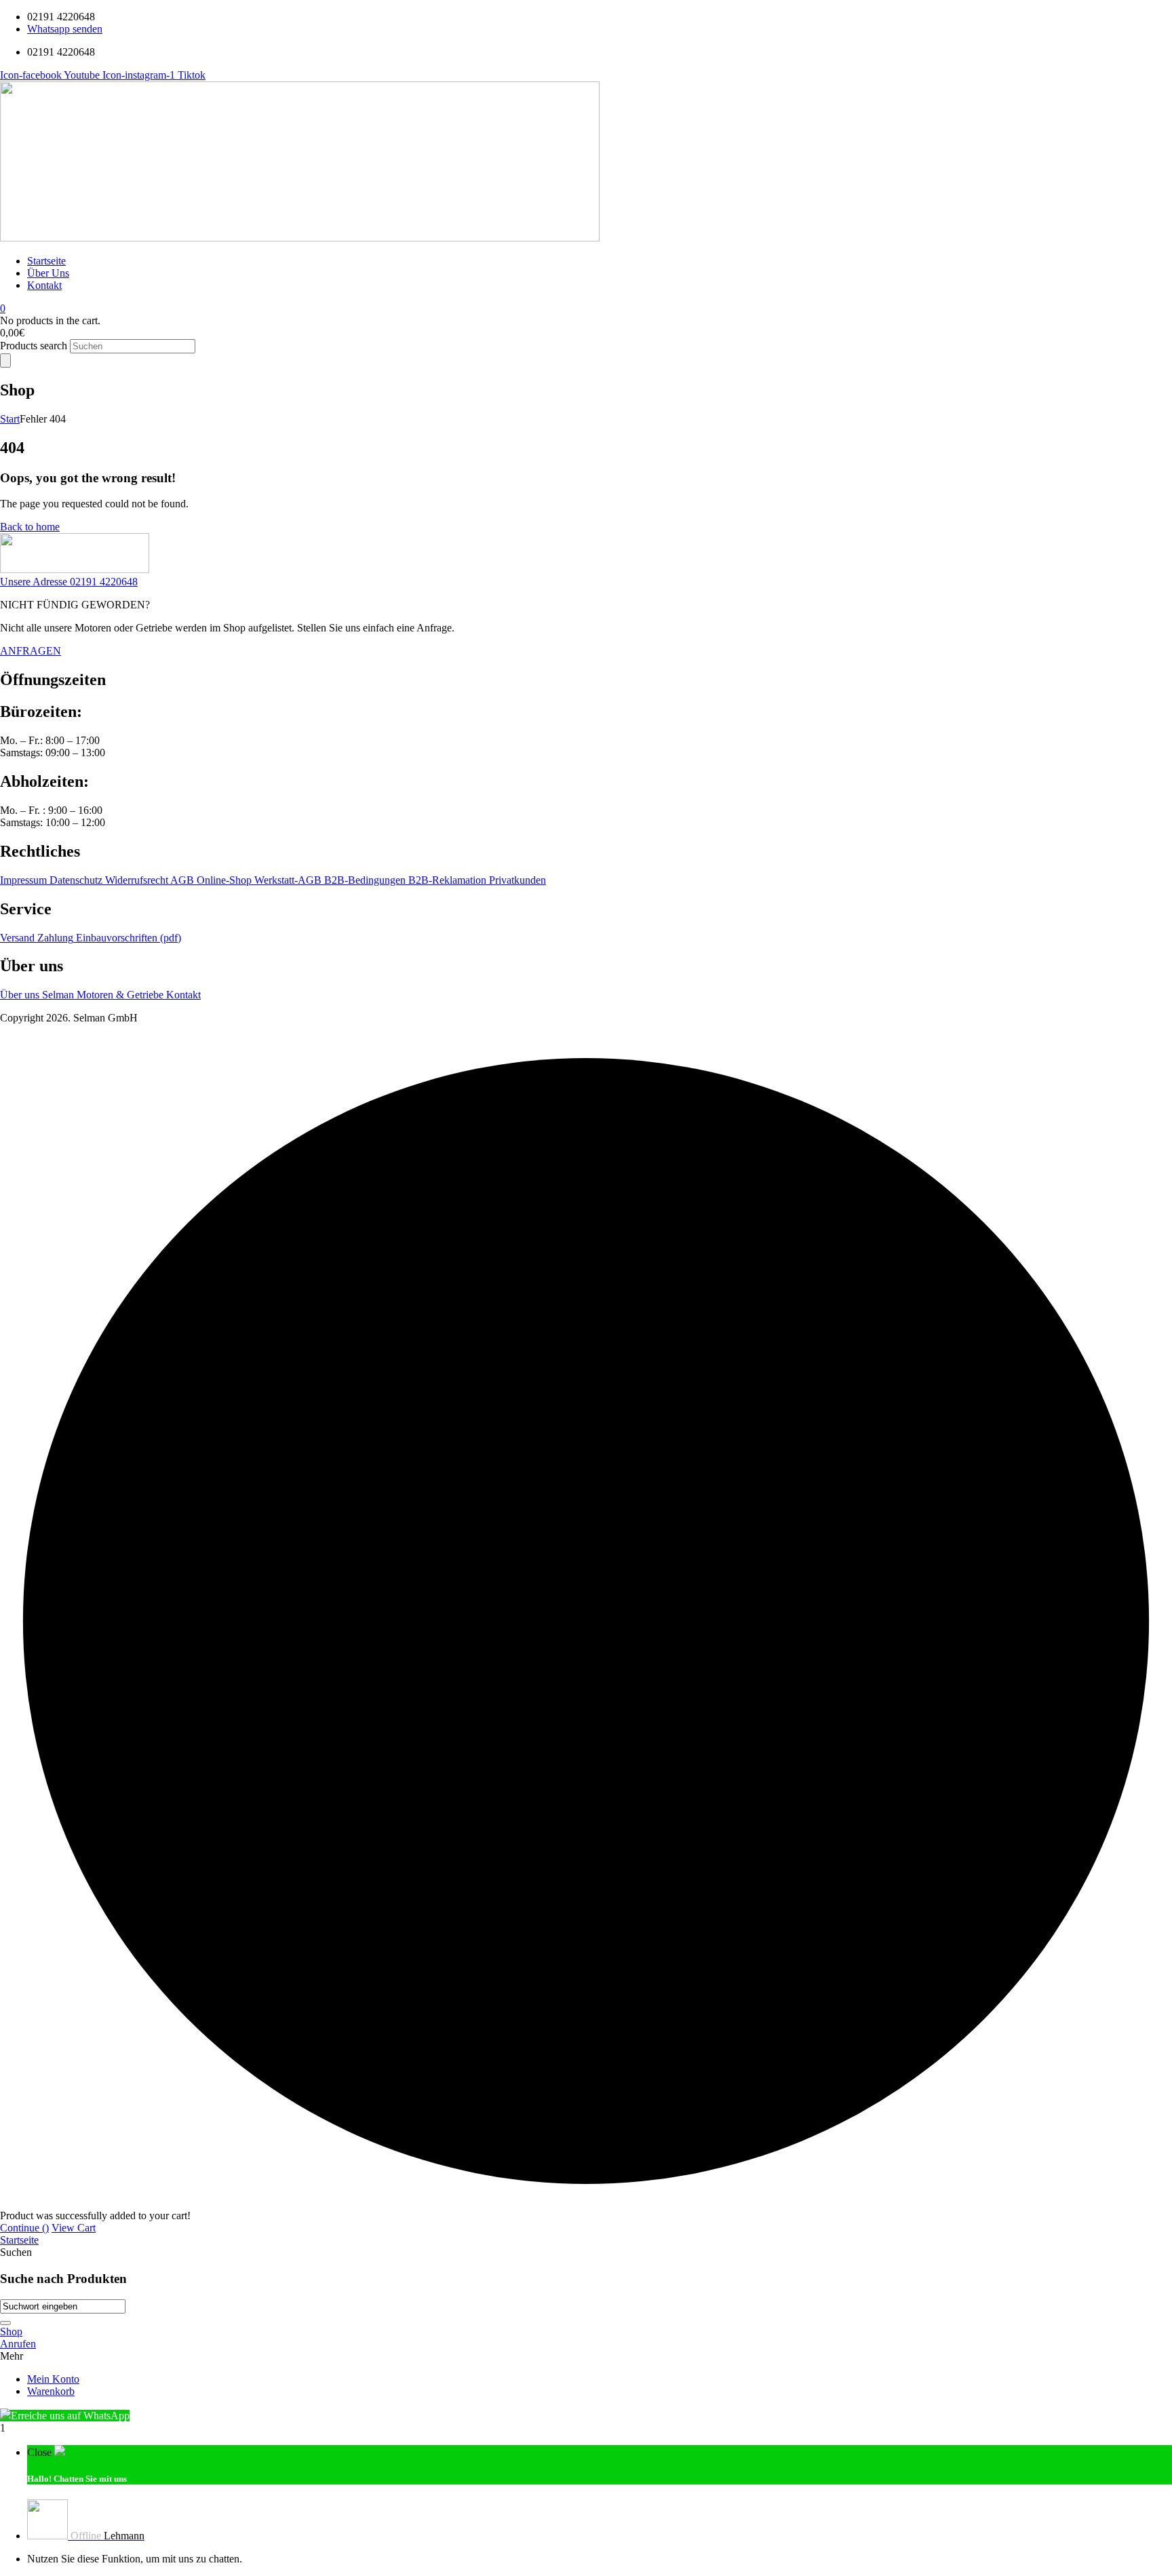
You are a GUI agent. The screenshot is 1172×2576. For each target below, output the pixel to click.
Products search (35, 346)
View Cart (74, 2228)
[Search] (5, 360)
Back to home (30, 527)
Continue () (24, 2228)
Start (10, 419)
